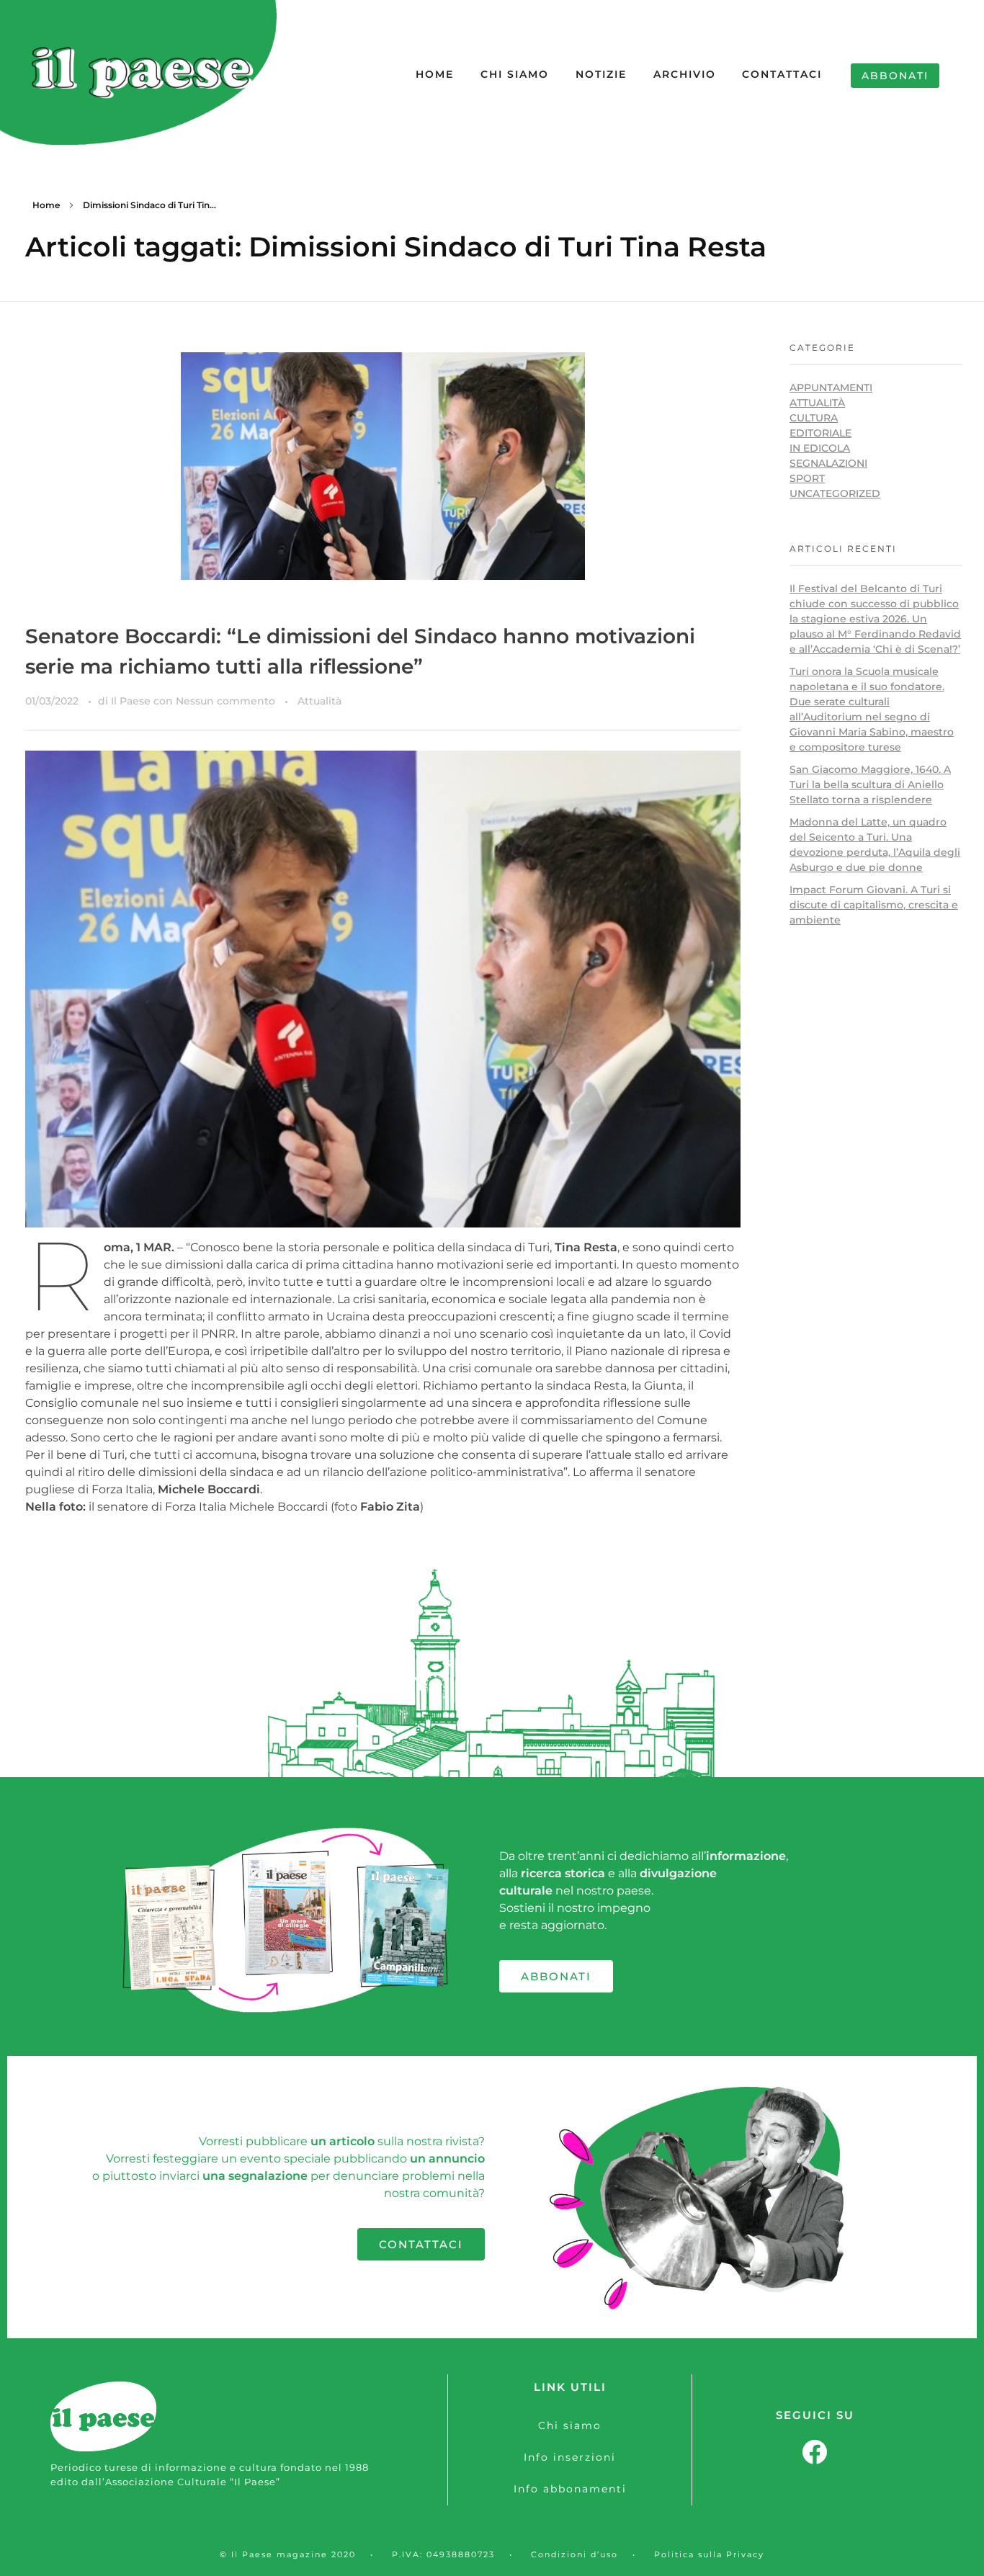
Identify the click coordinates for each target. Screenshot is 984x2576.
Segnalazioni (828, 463)
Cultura (814, 418)
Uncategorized (835, 493)
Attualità (319, 701)
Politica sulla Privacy (709, 2554)
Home (46, 205)
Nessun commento (225, 701)
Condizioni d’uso (574, 2554)
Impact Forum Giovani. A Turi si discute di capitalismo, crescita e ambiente (874, 905)
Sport (807, 478)
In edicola (820, 448)
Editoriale (820, 433)
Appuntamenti (831, 388)
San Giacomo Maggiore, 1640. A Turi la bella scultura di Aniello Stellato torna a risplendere (870, 784)
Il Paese (132, 701)
